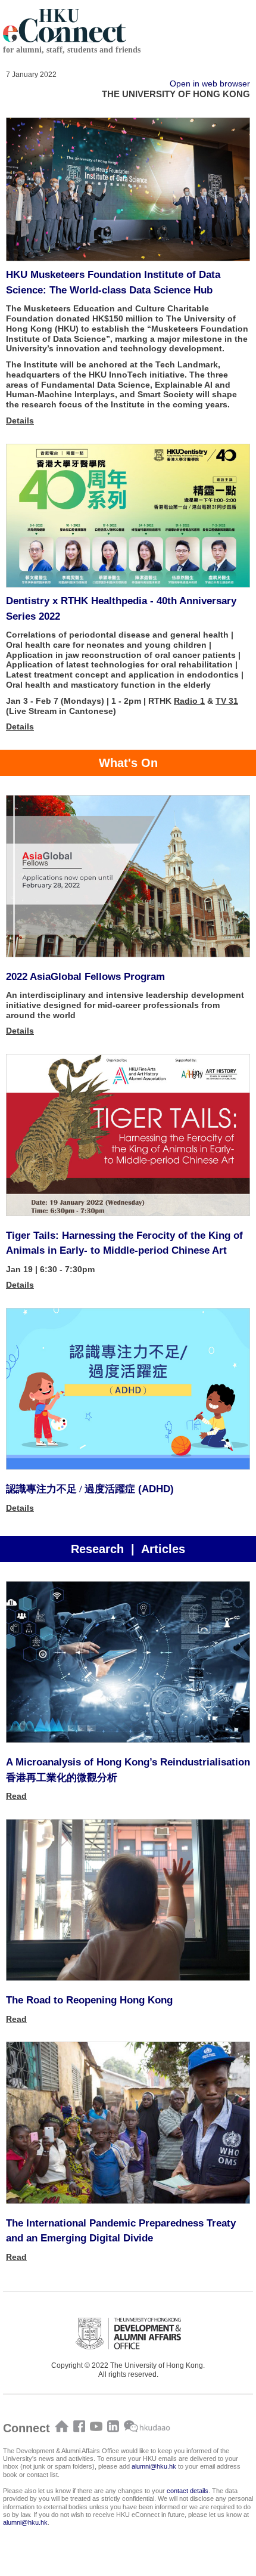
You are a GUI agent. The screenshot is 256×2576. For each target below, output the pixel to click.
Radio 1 (189, 701)
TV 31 (227, 701)
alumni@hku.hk (154, 2466)
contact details (188, 2491)
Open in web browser (210, 84)
